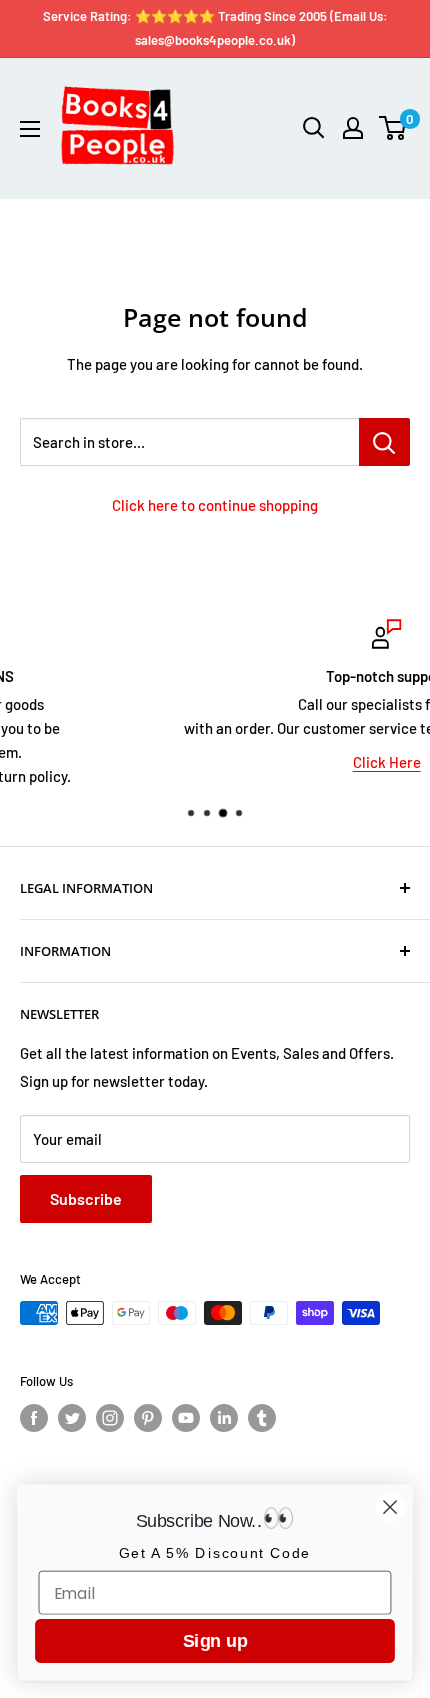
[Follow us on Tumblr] (262, 1418)
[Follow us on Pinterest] (148, 1418)
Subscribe (86, 1198)
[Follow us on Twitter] (72, 1418)
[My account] (353, 128)
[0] (393, 128)
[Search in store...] (384, 442)
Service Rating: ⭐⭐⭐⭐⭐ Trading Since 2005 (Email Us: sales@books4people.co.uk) (215, 28)
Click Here (252, 762)
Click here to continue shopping (215, 505)
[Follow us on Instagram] (110, 1418)
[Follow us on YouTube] (186, 1418)
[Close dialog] (390, 1507)
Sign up (215, 1640)
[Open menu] (30, 129)
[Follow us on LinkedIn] (224, 1418)
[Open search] (314, 128)
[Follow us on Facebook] (34, 1418)
